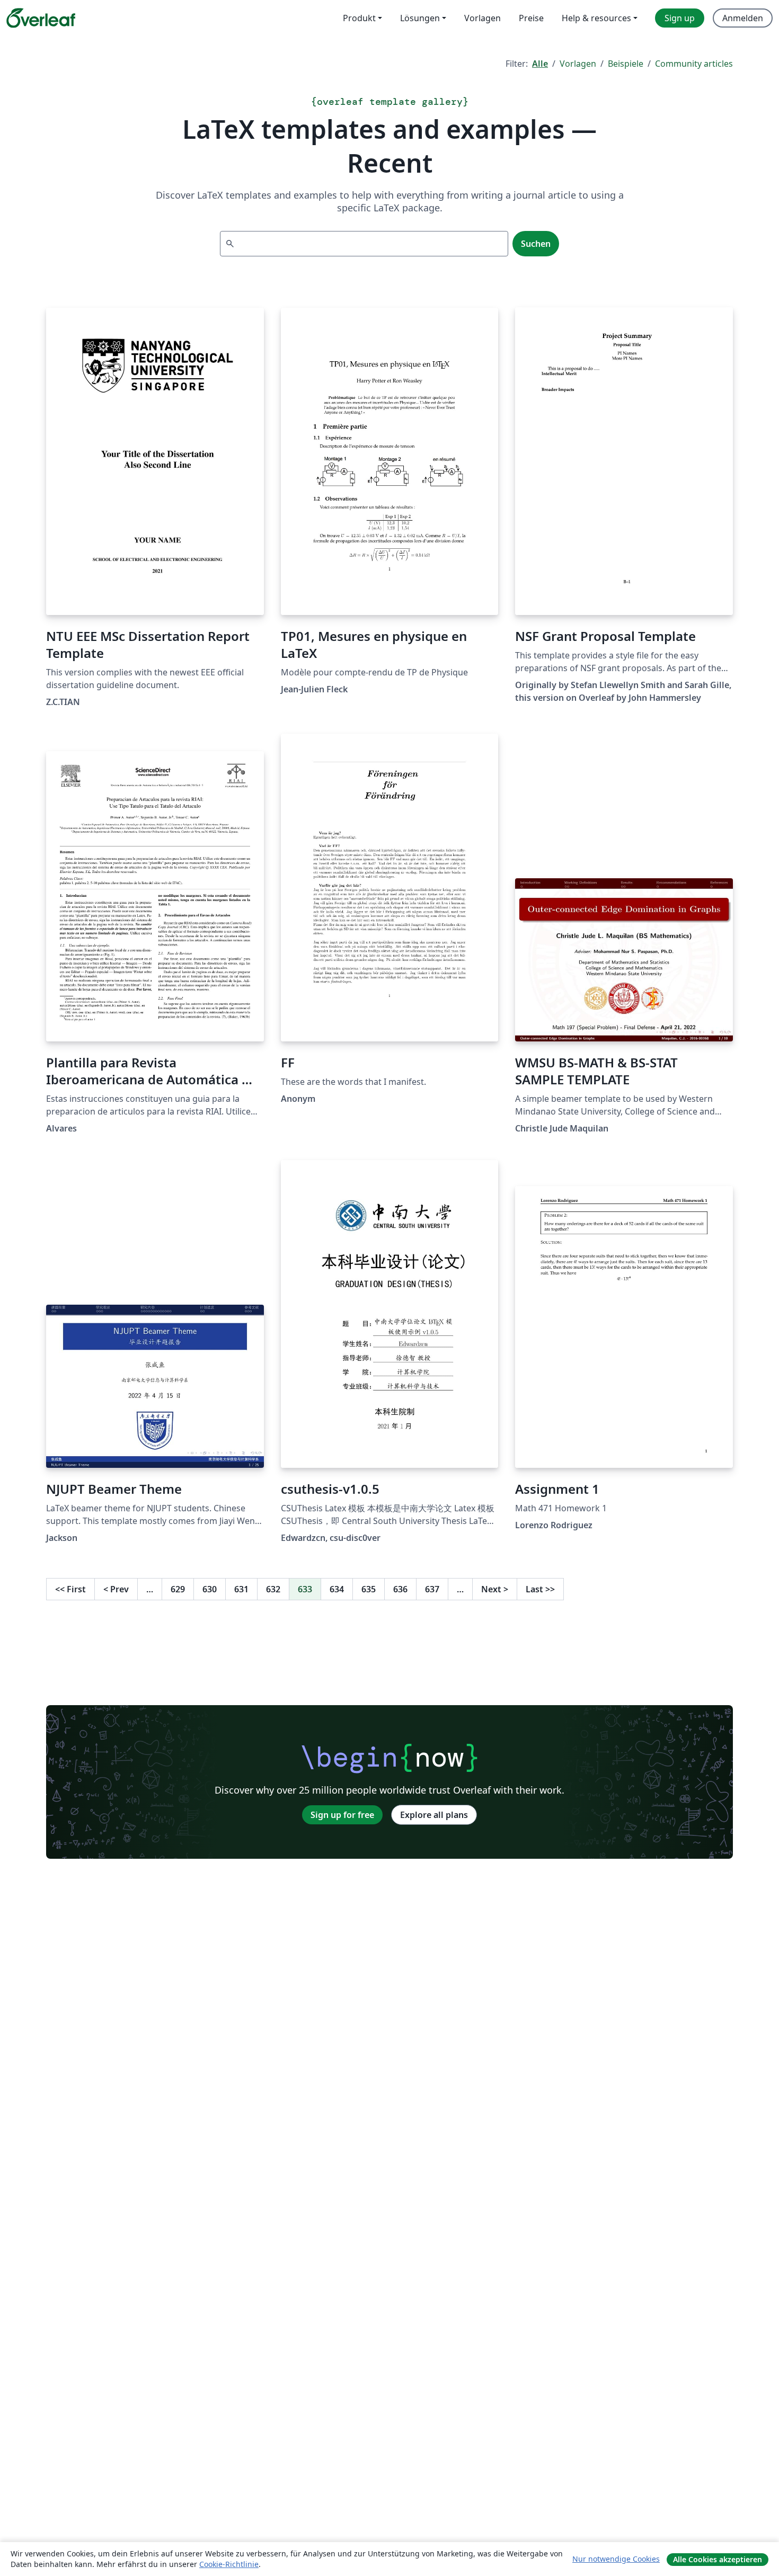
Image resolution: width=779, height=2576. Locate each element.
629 (178, 1589)
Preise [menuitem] (531, 18)
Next (495, 1589)
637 (432, 1589)
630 (210, 1589)
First (70, 1589)
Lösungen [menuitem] (420, 18)
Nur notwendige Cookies (616, 2559)
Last (540, 1589)
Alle (540, 64)
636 (400, 1589)
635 (369, 1589)
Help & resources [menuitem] (596, 18)
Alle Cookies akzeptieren (718, 2559)
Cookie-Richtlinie (229, 2564)
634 (337, 1589)
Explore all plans (434, 1815)
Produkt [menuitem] (359, 18)
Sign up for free (342, 1815)
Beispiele (626, 64)
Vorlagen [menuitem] (483, 18)
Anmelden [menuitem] (743, 18)
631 (241, 1589)
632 (273, 1589)
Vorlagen (578, 64)
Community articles (694, 64)
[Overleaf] (41, 18)
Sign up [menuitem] (680, 18)
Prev (116, 1589)
